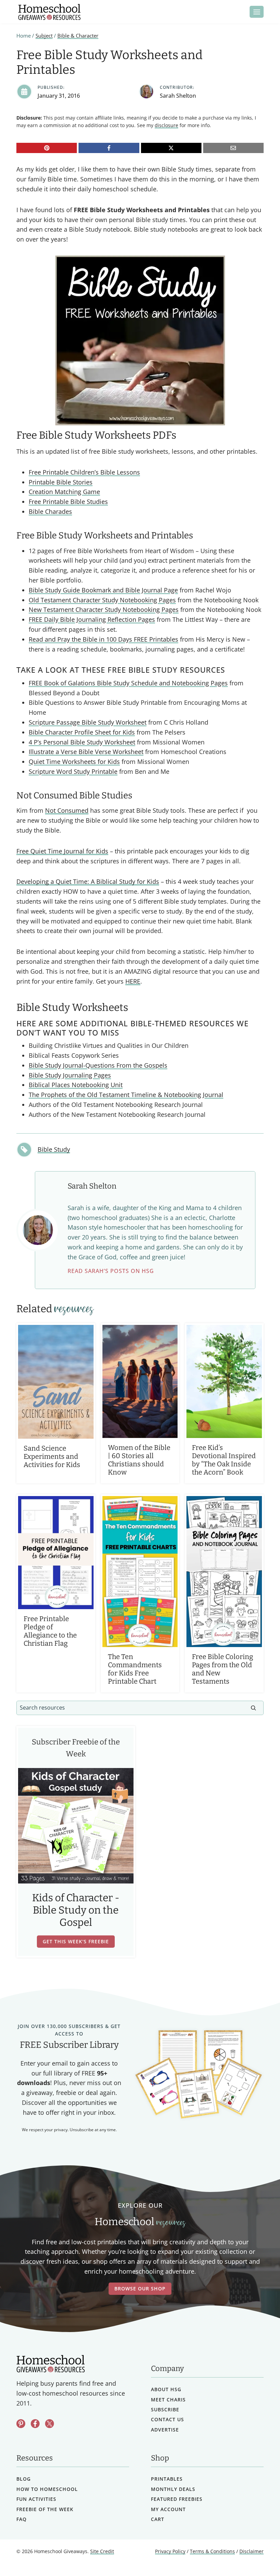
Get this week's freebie (76, 1941)
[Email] (233, 148)
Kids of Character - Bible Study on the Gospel (76, 1910)
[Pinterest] (47, 148)
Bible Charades (50, 511)
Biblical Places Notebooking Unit (76, 1085)
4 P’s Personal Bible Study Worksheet (82, 742)
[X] (171, 148)
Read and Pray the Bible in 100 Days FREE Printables (103, 639)
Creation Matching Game (64, 492)
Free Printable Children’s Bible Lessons (84, 472)
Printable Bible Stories (61, 482)
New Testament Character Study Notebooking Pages (104, 609)
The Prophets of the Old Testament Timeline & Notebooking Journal (126, 1095)
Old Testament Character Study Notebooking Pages (102, 600)
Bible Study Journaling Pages (70, 1075)
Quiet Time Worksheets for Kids (74, 762)
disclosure (166, 125)
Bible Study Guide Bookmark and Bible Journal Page (103, 590)
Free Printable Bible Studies (68, 502)
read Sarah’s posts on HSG (111, 1271)
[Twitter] (50, 2424)
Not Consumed (67, 810)
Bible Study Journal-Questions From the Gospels (98, 1065)
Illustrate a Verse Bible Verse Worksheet (86, 752)
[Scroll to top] (257, 2556)
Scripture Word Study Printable (73, 771)
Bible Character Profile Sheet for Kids (82, 732)
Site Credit (102, 2552)
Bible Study (54, 1149)
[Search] (253, 1708)
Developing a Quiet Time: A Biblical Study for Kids (88, 881)
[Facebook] (109, 148)
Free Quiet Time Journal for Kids (62, 851)
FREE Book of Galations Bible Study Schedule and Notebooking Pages (128, 683)
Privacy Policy (170, 2552)
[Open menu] (257, 12)
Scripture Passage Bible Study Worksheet (88, 722)
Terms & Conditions (212, 2552)
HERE (133, 981)
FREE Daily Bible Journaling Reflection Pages (92, 619)
